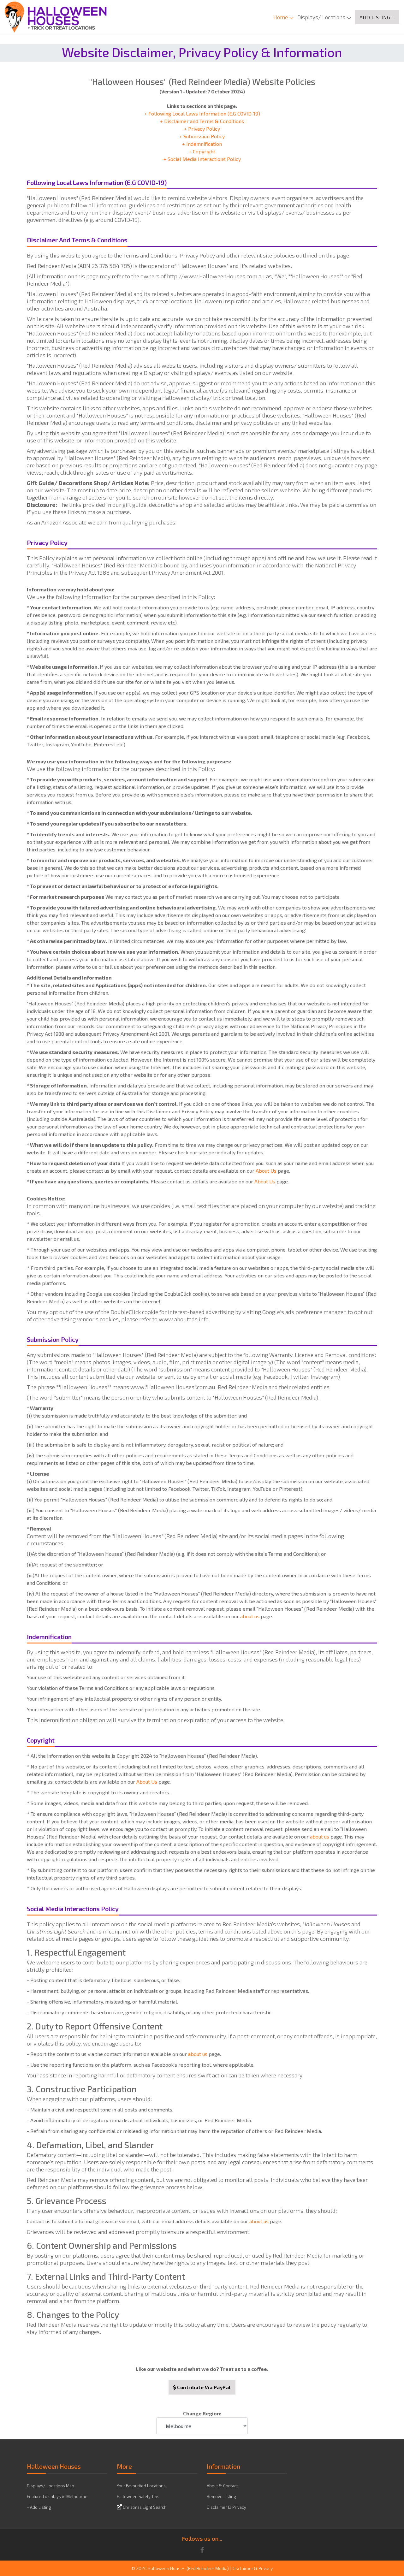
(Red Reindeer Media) (208, 2568)
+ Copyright (202, 151)
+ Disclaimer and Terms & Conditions (202, 121)
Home (281, 17)
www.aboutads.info (184, 1319)
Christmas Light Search (145, 2507)
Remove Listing (221, 2496)
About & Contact (222, 2486)
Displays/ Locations (321, 17)
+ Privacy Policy (202, 129)
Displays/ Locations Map (50, 2486)
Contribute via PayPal (203, 2387)
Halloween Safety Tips (138, 2496)
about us (250, 1616)
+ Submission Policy (202, 136)
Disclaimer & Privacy (226, 2507)
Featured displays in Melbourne (57, 2496)
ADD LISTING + (377, 17)
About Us (266, 1171)
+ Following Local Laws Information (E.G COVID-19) (202, 113)
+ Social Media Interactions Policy (202, 159)
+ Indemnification (202, 144)
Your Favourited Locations (141, 2486)
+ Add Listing (39, 2507)
